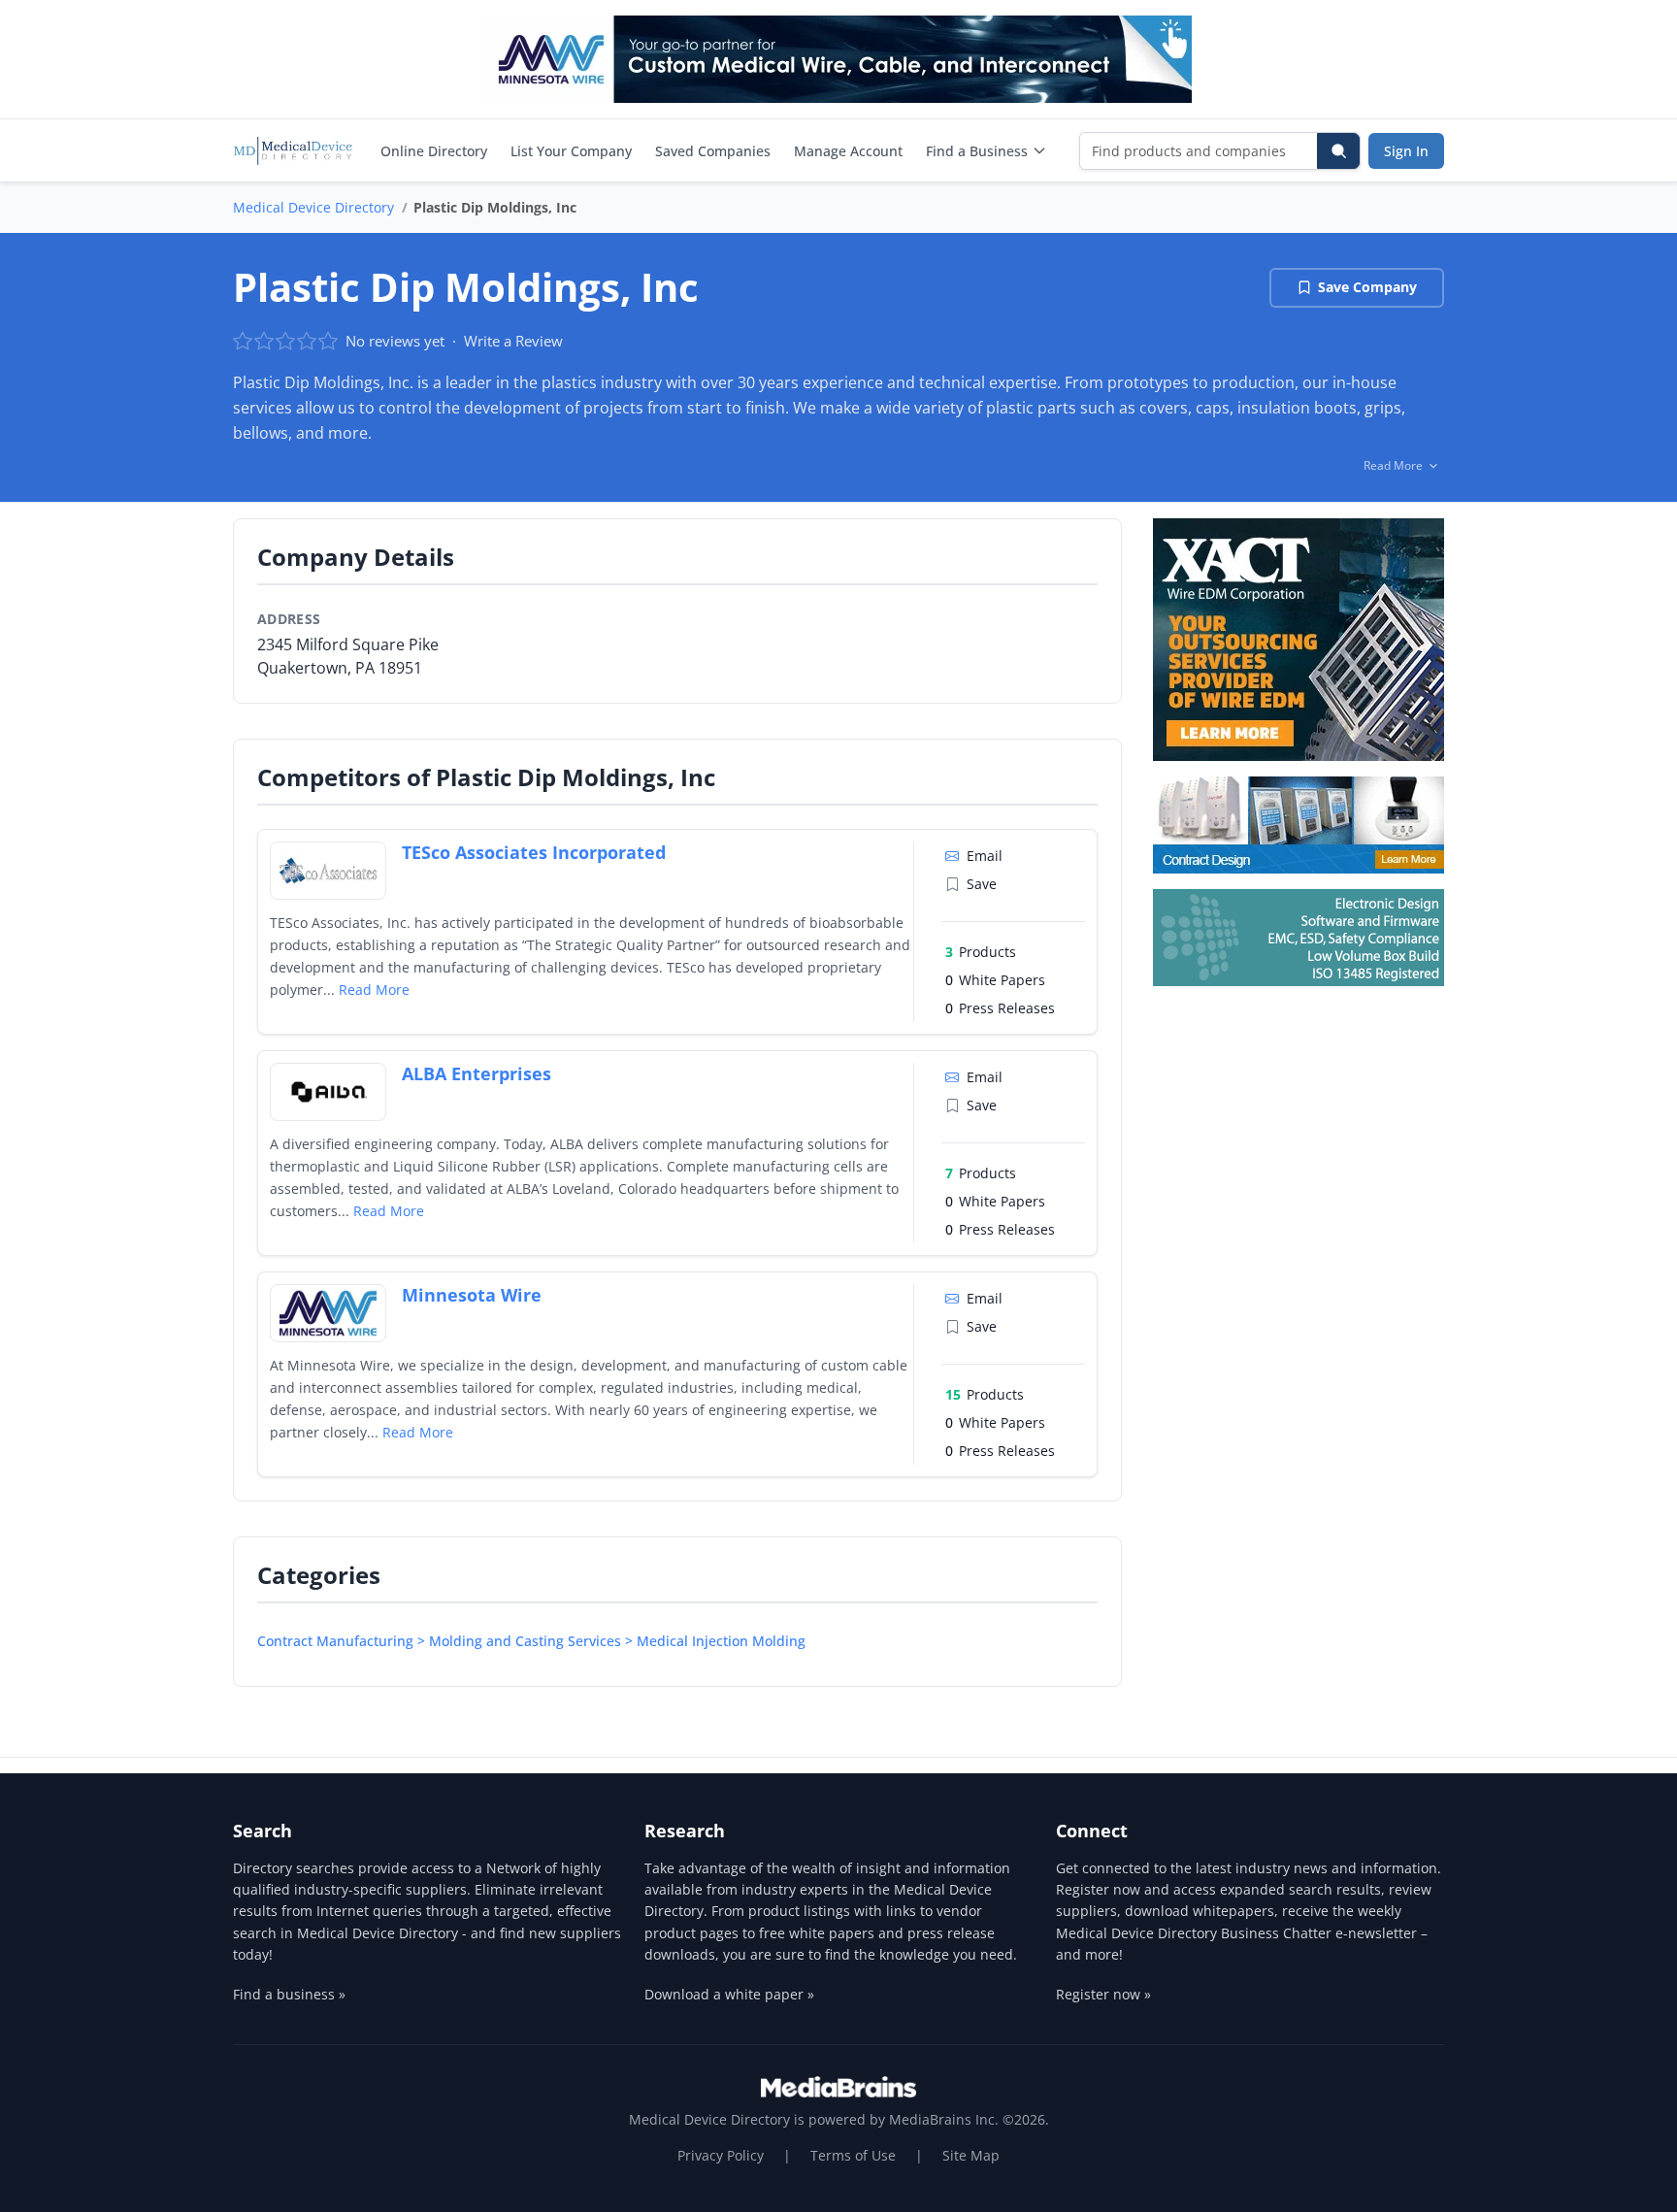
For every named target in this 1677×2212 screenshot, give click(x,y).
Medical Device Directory (313, 207)
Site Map (971, 2155)
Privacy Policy (721, 2155)
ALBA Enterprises (477, 1073)
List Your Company (571, 151)
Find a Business (977, 151)
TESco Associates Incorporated (534, 852)
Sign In (1406, 151)
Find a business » (289, 1994)
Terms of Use (853, 2155)
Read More (374, 990)
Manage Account (848, 151)
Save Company (1367, 287)
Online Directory (434, 151)
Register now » (1103, 1994)
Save (982, 884)
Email (985, 856)
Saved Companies (713, 151)
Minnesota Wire (472, 1295)
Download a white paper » (729, 1994)
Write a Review (513, 341)
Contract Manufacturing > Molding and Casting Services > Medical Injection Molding (531, 1641)
